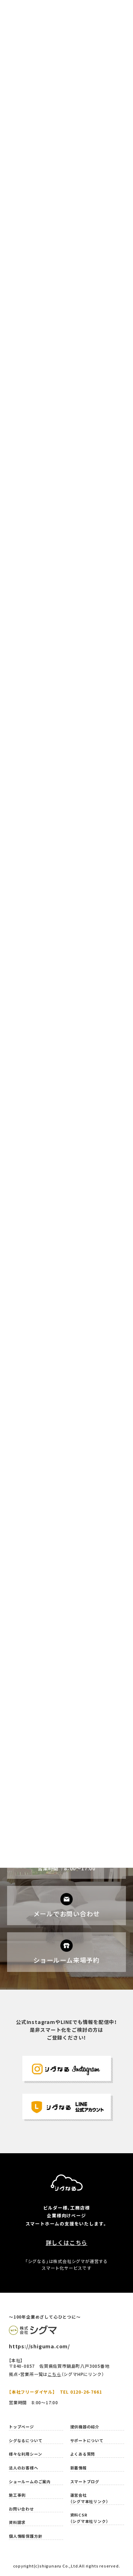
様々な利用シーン (25, 2454)
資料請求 (17, 2522)
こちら (54, 2374)
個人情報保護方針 (26, 2536)
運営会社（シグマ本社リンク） (89, 2498)
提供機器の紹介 (85, 2427)
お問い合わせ (21, 2509)
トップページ (21, 2427)
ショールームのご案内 (30, 2482)
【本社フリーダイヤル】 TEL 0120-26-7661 (55, 2392)
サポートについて (87, 2441)
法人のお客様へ (24, 2468)
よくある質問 (83, 2454)
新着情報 (79, 2468)
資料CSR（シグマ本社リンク (88, 2518)
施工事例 (17, 2495)
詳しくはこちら (67, 2242)
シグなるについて (26, 2441)
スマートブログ (85, 2482)
